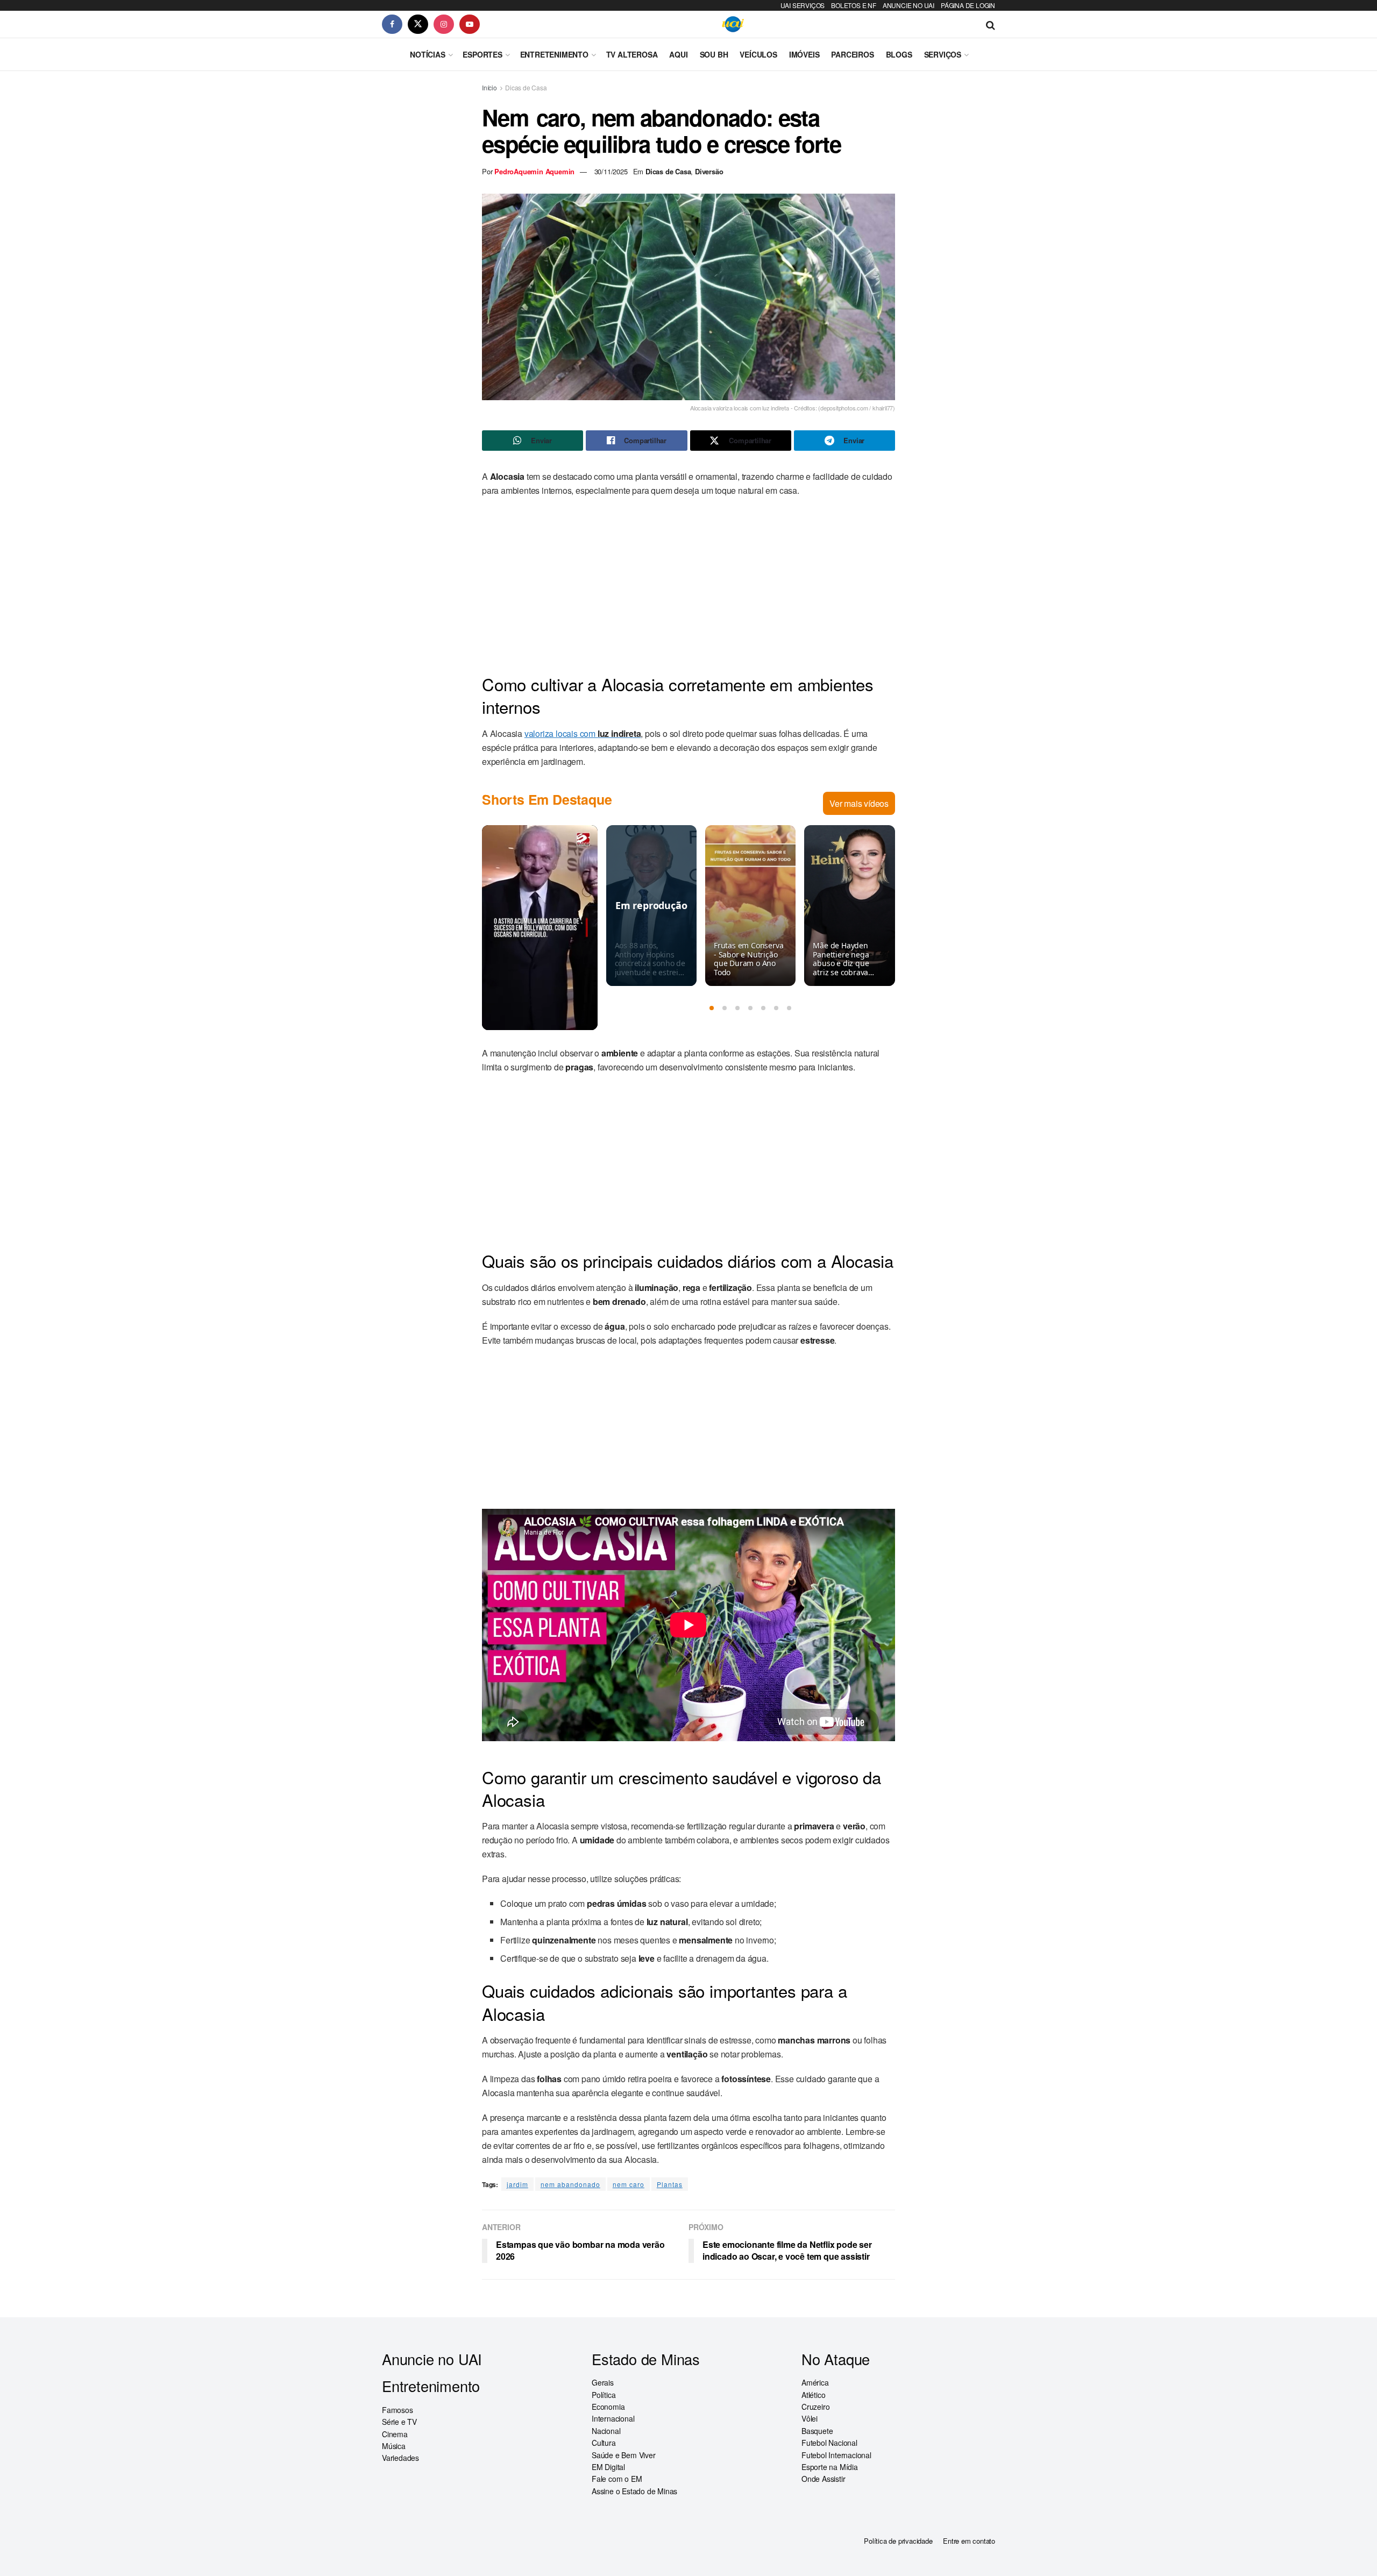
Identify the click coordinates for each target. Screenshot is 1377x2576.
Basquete (817, 2431)
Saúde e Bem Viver (624, 2455)
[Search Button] (991, 24)
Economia (608, 2407)
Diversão (709, 171)
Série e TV (399, 2422)
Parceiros (852, 54)
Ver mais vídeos (859, 803)
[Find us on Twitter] (418, 24)
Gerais (603, 2382)
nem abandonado (570, 2184)
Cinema (395, 2434)
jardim (517, 2184)
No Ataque (836, 2359)
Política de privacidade (898, 2541)
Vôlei (810, 2418)
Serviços (943, 54)
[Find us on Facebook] (392, 24)
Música (394, 2446)
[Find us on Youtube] (470, 24)
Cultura (604, 2443)
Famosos (398, 2410)
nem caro (629, 2184)
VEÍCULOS (758, 54)
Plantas (670, 2184)
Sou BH (714, 54)
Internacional (613, 2418)
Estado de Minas (646, 2359)
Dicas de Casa (526, 87)
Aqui (678, 54)
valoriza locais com (583, 733)
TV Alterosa (632, 54)
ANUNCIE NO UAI (908, 5)
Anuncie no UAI (432, 2359)
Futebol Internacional (836, 2455)
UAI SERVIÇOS (803, 5)
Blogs (899, 54)
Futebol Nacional (829, 2443)
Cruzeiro (815, 2407)
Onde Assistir (823, 2479)
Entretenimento (554, 54)
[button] (712, 1008)
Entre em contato (969, 2541)
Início (489, 87)
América (815, 2382)
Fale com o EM (617, 2479)
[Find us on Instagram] (444, 24)
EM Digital (608, 2467)
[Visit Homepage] (733, 24)
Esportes (482, 54)
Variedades (400, 2458)
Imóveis (804, 54)
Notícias (427, 54)
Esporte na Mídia (830, 2467)
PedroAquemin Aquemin (534, 171)
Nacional (606, 2431)
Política (604, 2395)
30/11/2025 (611, 171)
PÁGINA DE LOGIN (968, 5)
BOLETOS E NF (854, 5)
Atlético (813, 2395)
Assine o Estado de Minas (634, 2491)
